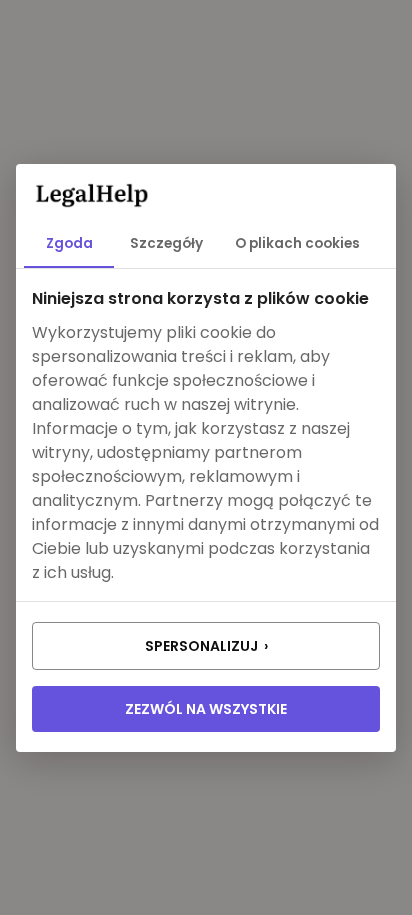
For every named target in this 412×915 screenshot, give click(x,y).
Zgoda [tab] (69, 243)
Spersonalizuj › (206, 646)
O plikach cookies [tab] (297, 243)
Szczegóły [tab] (166, 243)
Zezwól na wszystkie (206, 709)
